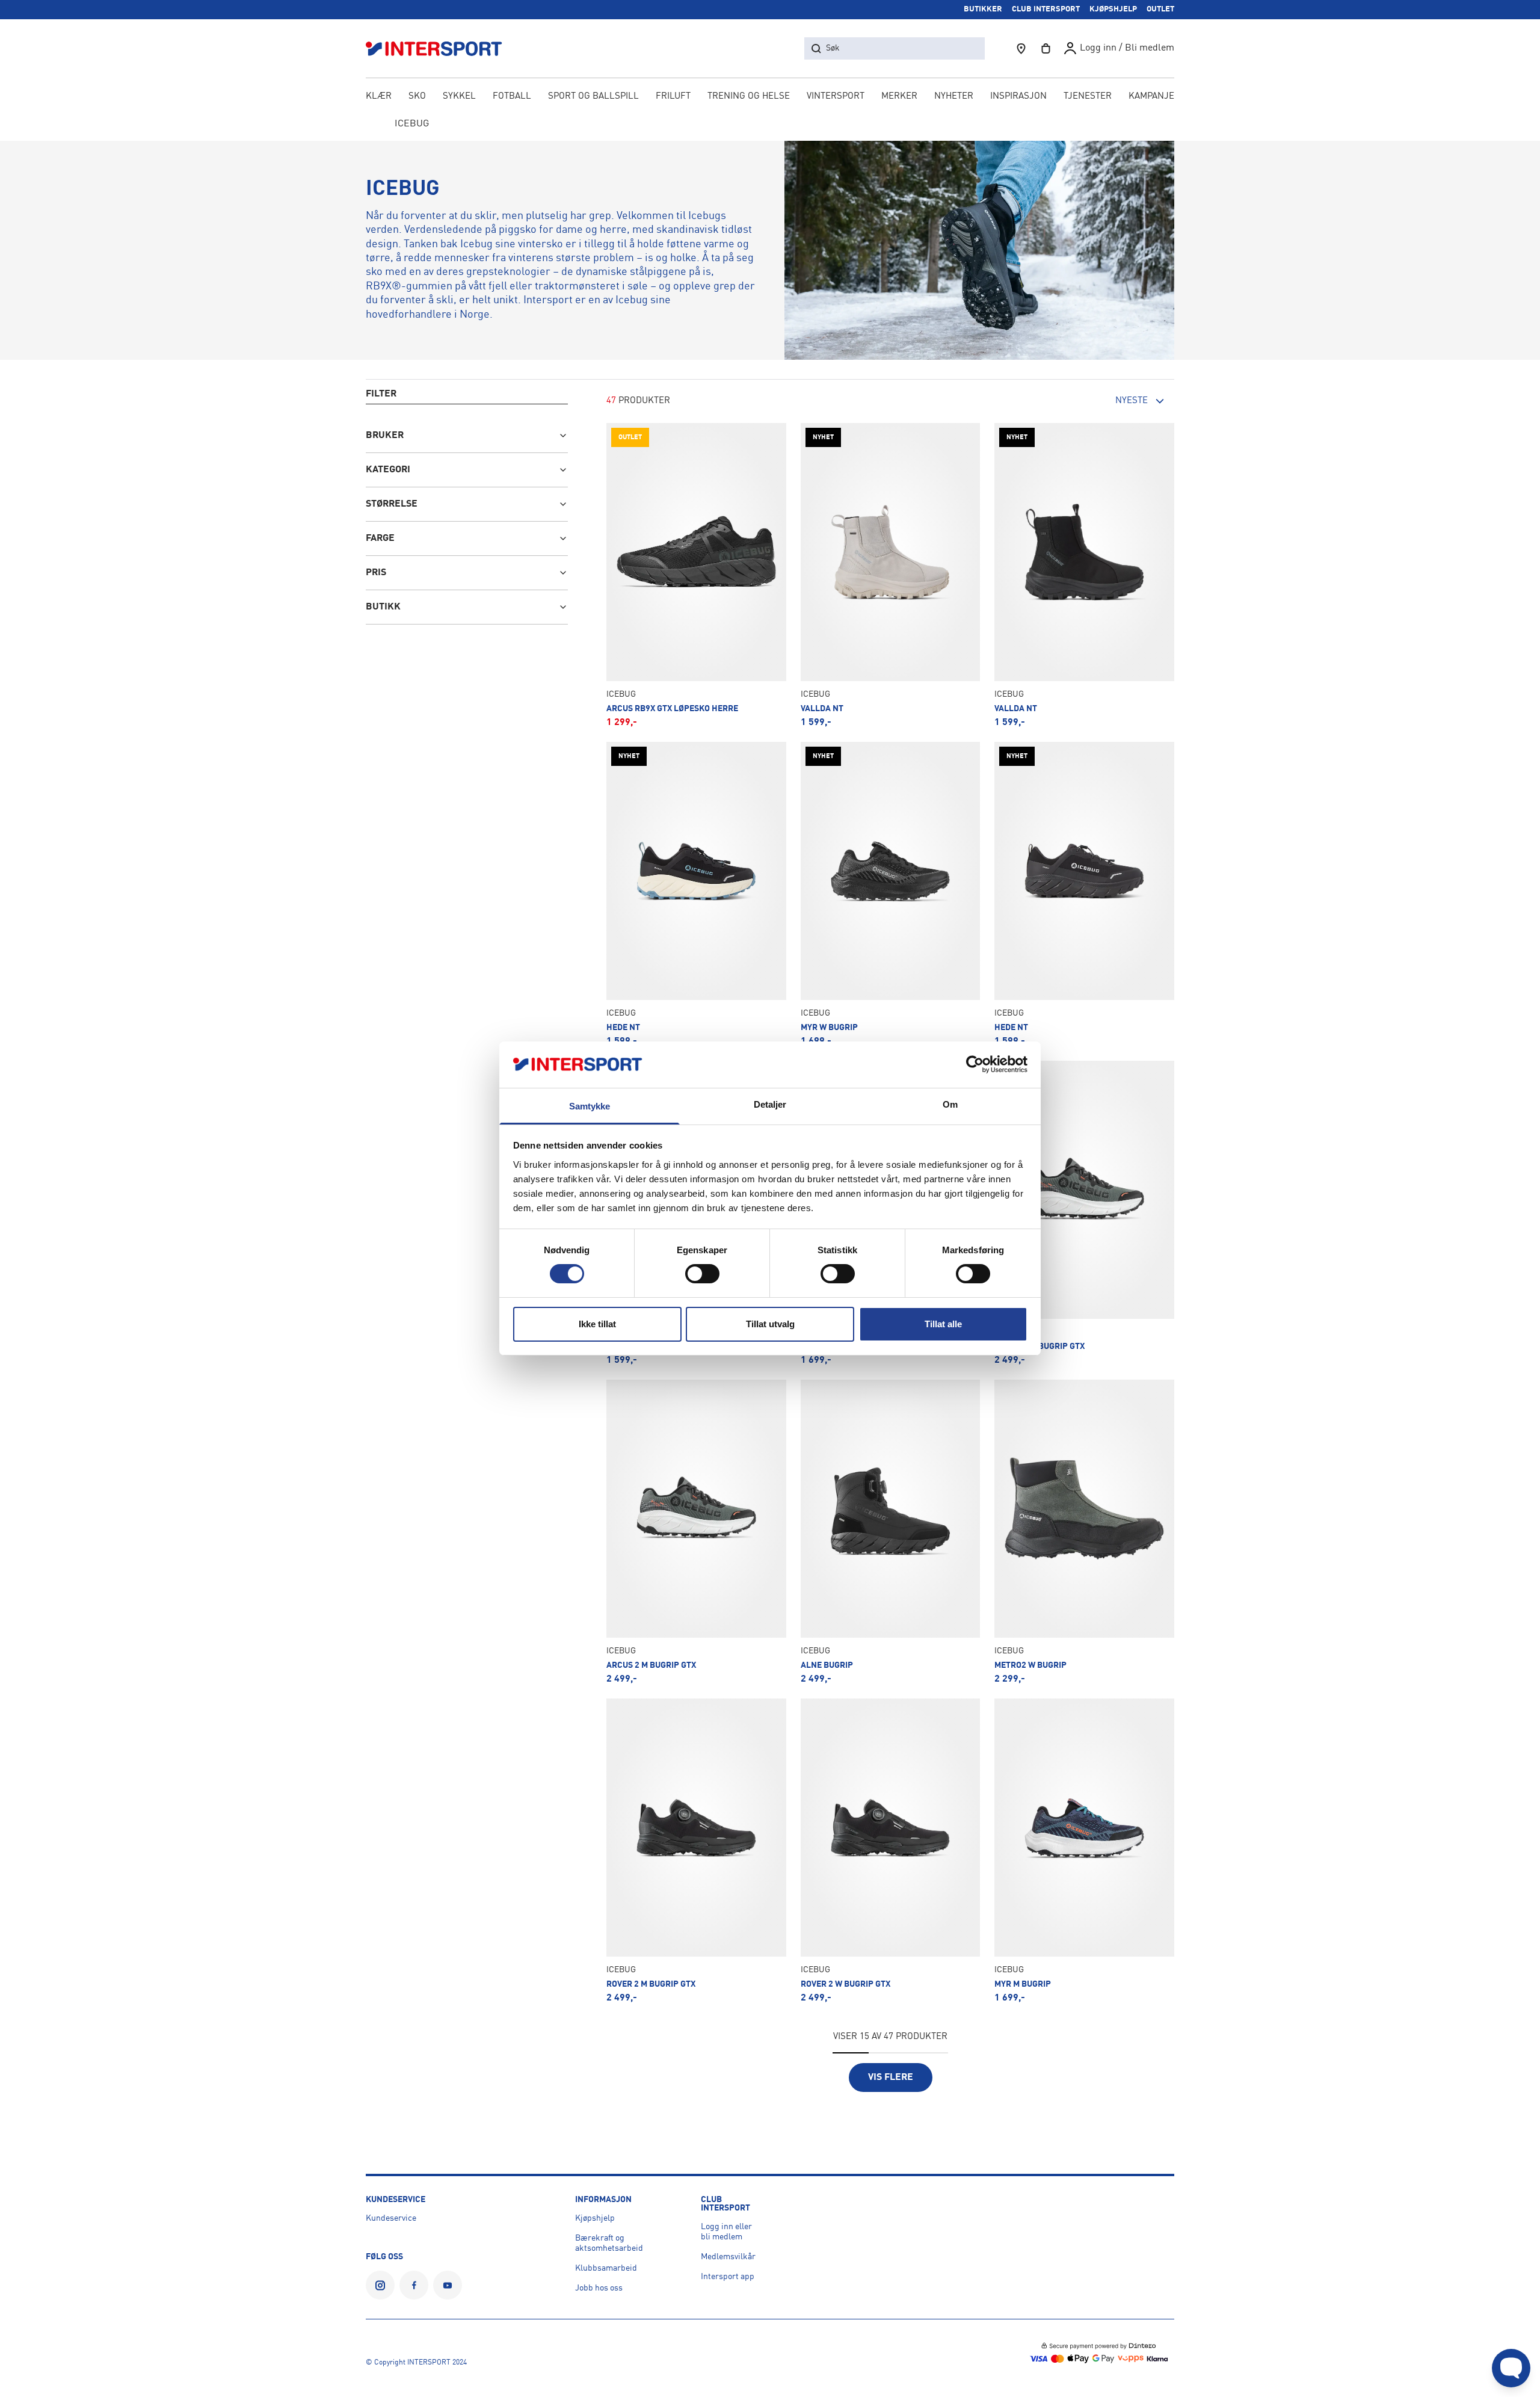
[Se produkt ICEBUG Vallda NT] (891, 575)
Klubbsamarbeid (606, 2268)
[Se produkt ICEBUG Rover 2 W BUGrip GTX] (891, 1851)
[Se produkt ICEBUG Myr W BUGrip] (891, 894)
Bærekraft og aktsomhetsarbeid (609, 2243)
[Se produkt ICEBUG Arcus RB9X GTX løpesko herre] (696, 575)
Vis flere (891, 2078)
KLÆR (379, 97)
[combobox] (1108, 401)
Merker (899, 97)
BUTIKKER (983, 9)
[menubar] (770, 97)
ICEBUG (412, 124)
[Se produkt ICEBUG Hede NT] (696, 894)
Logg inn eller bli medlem (726, 2232)
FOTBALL (512, 97)
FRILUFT (673, 97)
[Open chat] (1511, 2368)
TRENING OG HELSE (749, 97)
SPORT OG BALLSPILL (593, 97)
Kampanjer (1154, 97)
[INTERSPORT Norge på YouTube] (448, 2285)
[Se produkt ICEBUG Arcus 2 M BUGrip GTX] (696, 1532)
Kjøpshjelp (595, 2218)
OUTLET (1160, 9)
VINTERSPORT (836, 97)
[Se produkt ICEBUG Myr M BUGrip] (1084, 1851)
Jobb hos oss (599, 2288)
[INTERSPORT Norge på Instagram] (380, 2285)
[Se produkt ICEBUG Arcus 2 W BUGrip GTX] (1084, 1213)
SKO (417, 97)
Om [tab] (950, 1104)
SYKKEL (459, 97)
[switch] (702, 1274)
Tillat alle (943, 1324)
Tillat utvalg (770, 1324)
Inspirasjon (1018, 97)
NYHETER (954, 97)
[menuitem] (1088, 97)
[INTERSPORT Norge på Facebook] (414, 2285)
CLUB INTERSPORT (1046, 9)
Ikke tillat (597, 1324)
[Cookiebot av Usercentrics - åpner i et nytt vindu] (975, 1064)
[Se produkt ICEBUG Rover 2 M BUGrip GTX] (696, 1851)
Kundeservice (391, 2218)
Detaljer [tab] (770, 1104)
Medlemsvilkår (728, 2257)
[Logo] (440, 48)
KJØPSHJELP (1113, 9)
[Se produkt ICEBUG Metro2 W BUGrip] (1084, 1532)
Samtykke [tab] (590, 1106)
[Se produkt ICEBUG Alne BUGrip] (891, 1532)
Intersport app (728, 2277)
